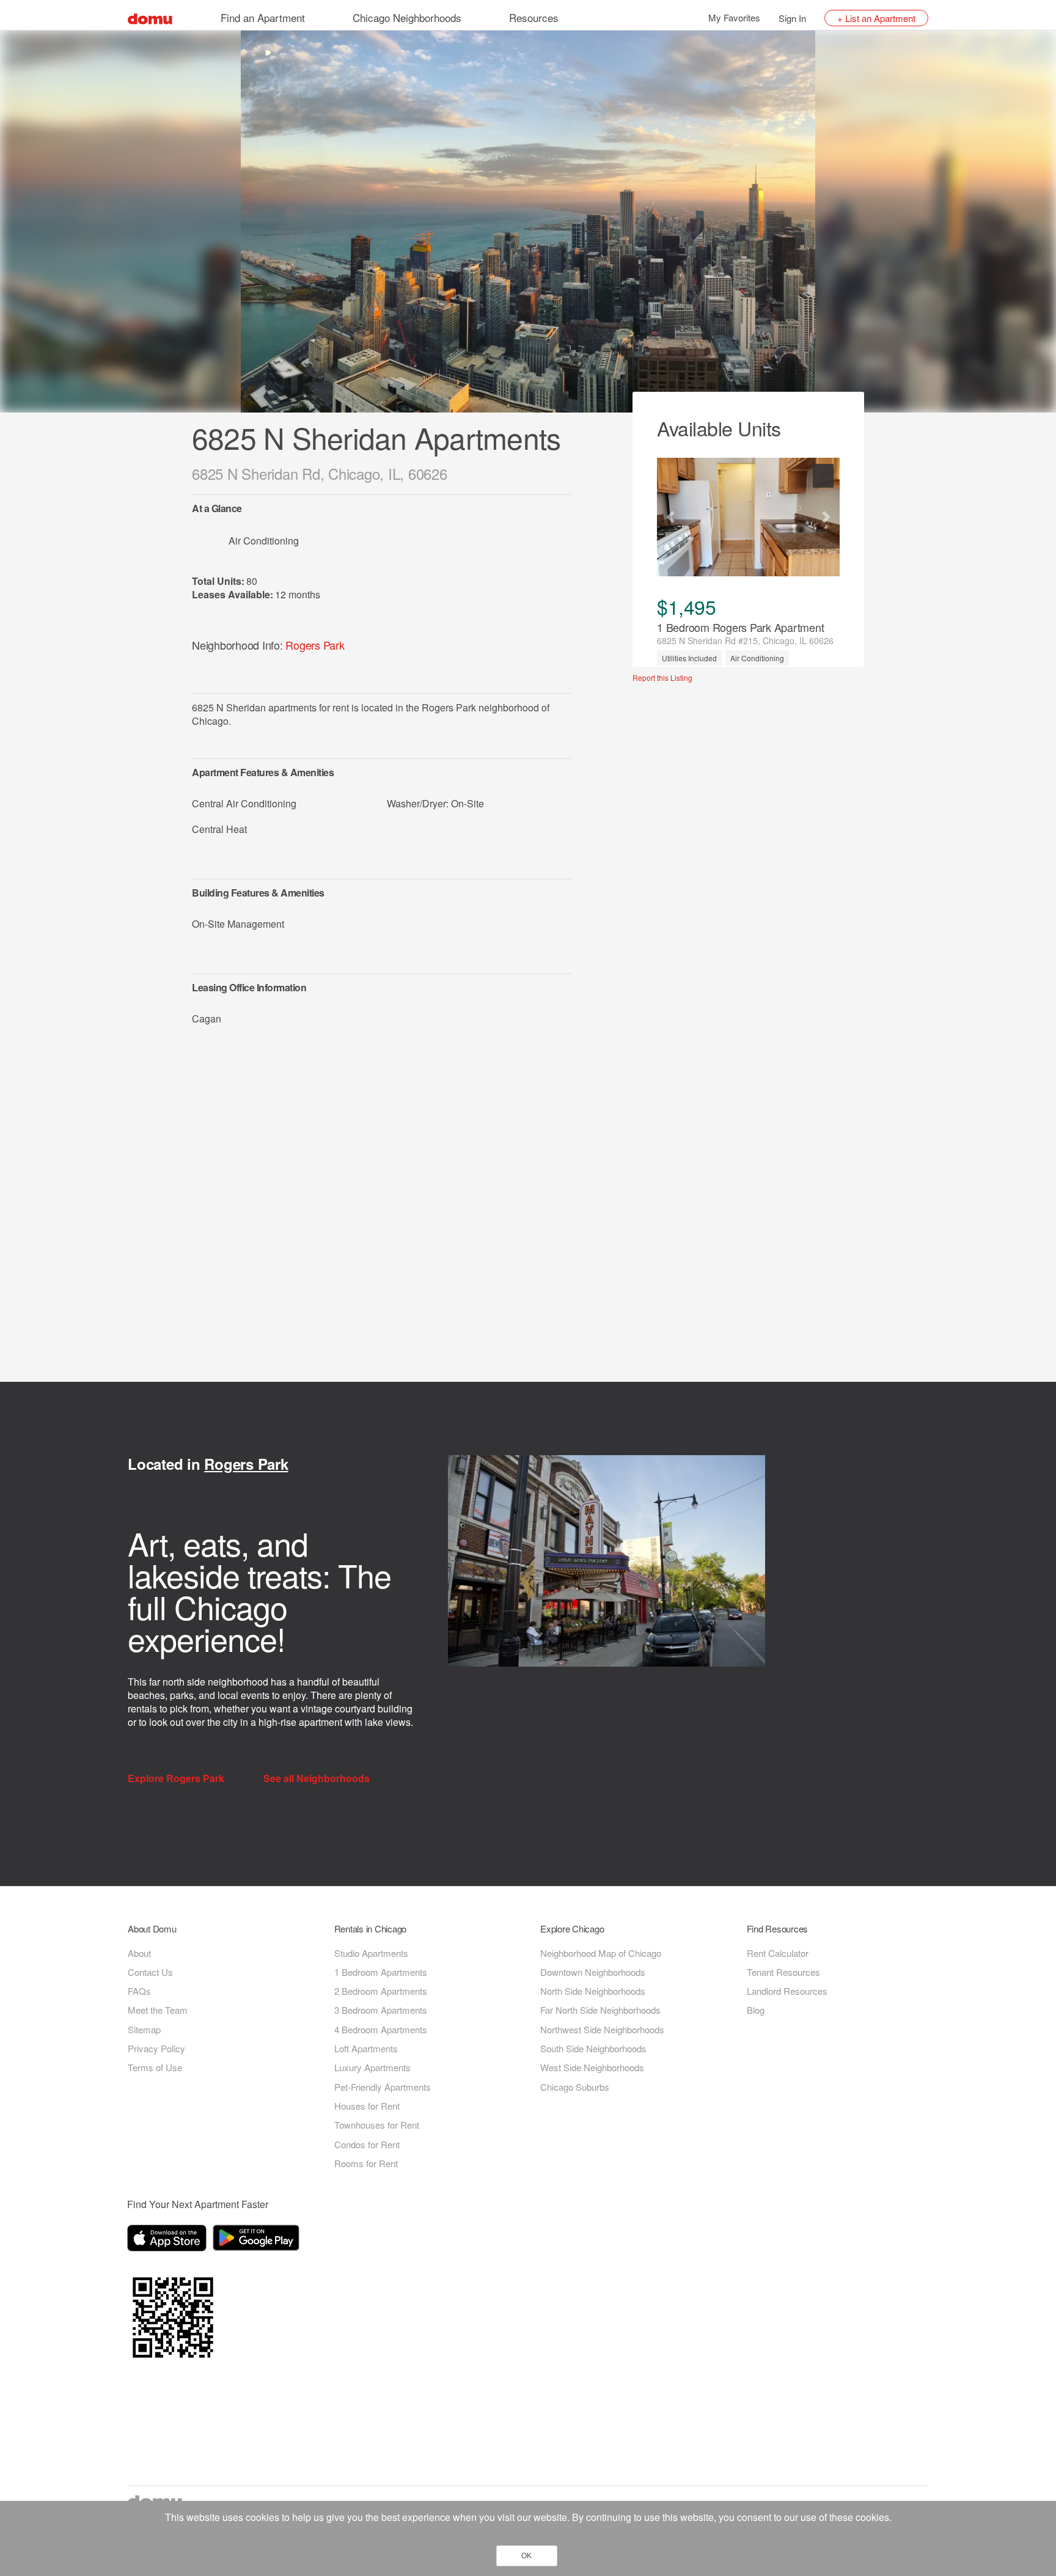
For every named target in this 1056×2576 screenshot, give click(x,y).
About (139, 1953)
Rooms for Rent (366, 2163)
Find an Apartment (263, 17)
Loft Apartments (366, 2048)
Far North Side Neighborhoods (600, 2010)
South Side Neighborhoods (593, 2048)
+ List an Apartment (876, 18)
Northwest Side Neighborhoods (602, 2029)
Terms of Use (155, 2067)
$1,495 (686, 606)
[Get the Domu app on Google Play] (258, 2240)
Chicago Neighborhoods (407, 17)
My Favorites (734, 17)
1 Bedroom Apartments (381, 1972)
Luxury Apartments (372, 2067)
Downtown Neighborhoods (593, 1972)
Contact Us (150, 1972)
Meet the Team (158, 2010)
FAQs (139, 1991)
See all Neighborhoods (318, 1778)
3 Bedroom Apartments (381, 2010)
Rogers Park (315, 645)
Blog (756, 2010)
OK (526, 2556)
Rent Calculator (778, 1953)
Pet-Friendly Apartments (383, 2087)
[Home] (150, 17)
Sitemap (144, 2029)
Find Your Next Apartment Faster (198, 2204)
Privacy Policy (156, 2048)
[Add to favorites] (823, 476)
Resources (534, 17)
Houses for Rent (367, 2106)
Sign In (792, 18)
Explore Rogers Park (177, 1778)
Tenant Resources (783, 1972)
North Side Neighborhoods (593, 1991)
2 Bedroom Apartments (381, 1991)
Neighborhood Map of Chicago (601, 1953)
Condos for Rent (367, 2144)
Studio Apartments (371, 1953)
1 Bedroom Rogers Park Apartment (740, 627)
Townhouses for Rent (377, 2125)
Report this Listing (662, 678)
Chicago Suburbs (575, 2087)
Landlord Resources (787, 1991)
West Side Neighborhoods (592, 2067)
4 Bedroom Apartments (381, 2029)
